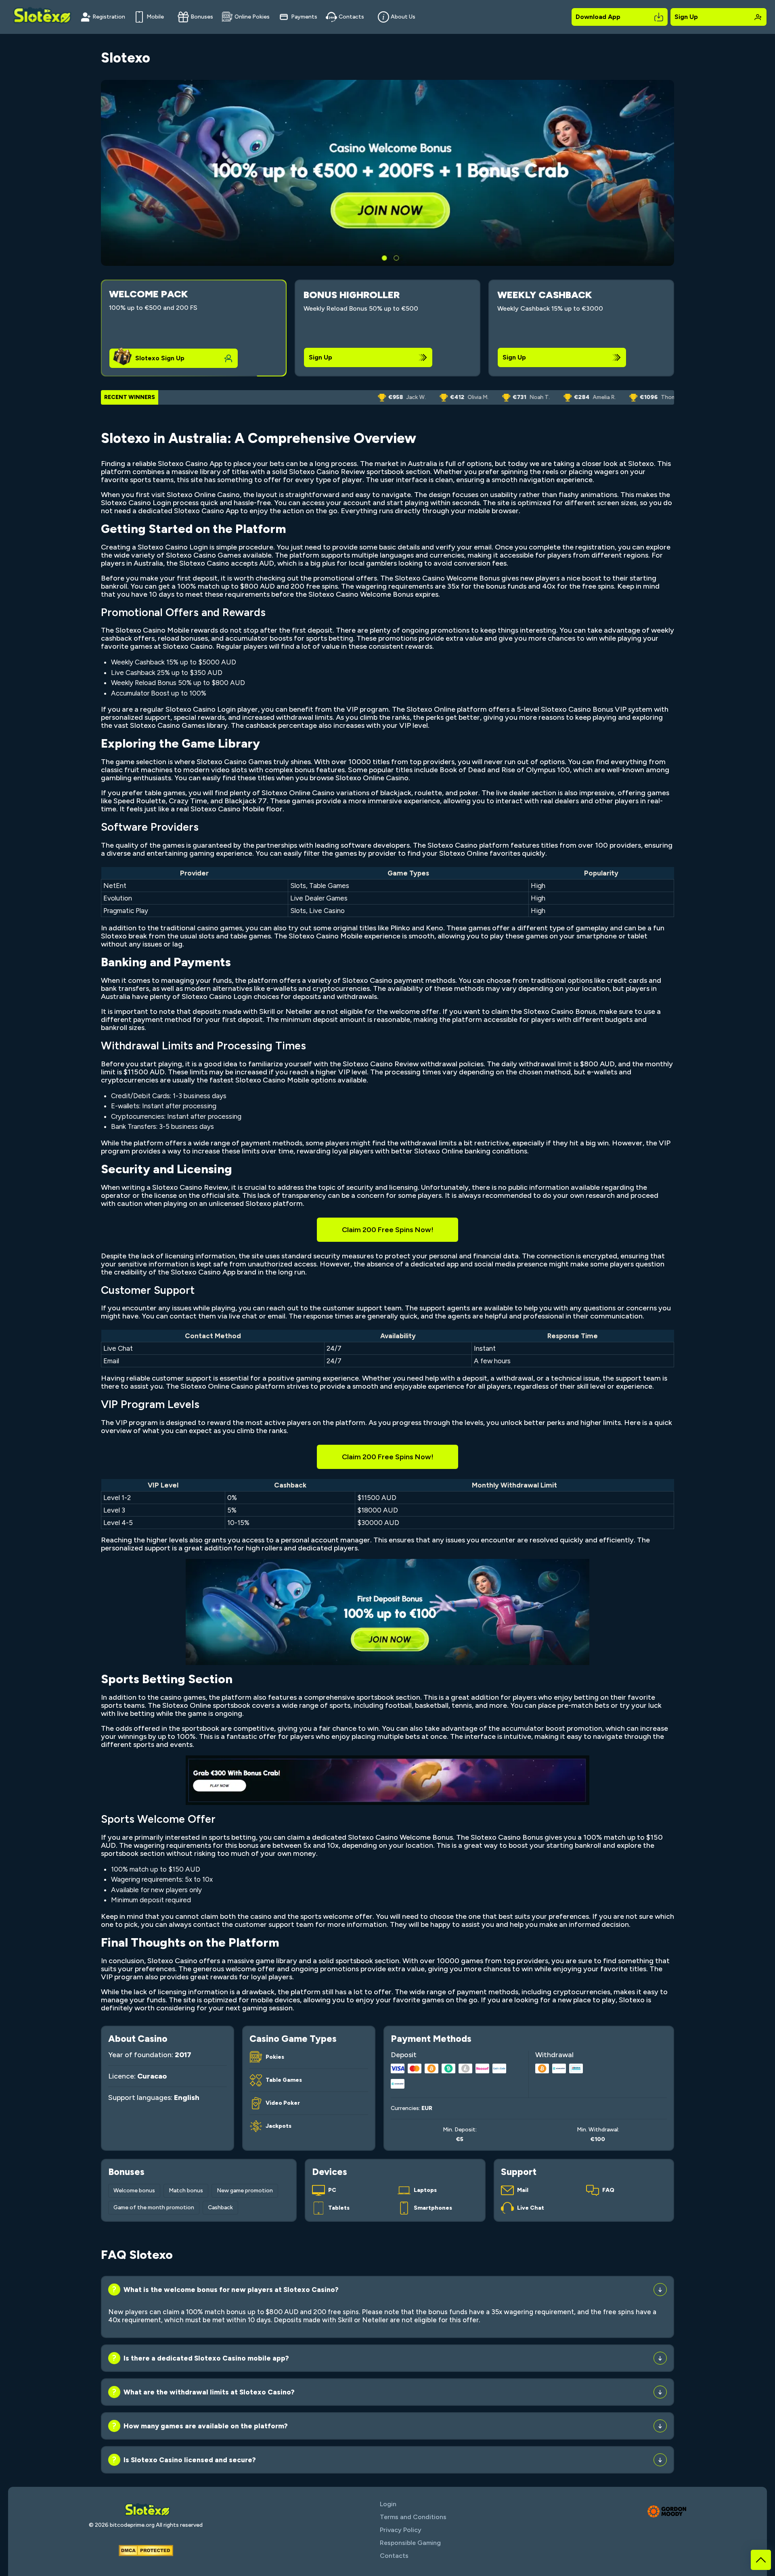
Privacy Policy (401, 2530)
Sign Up (686, 17)
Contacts (351, 17)
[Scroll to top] (761, 2560)
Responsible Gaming (410, 2543)
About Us (403, 17)
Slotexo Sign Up (160, 358)
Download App (598, 17)
